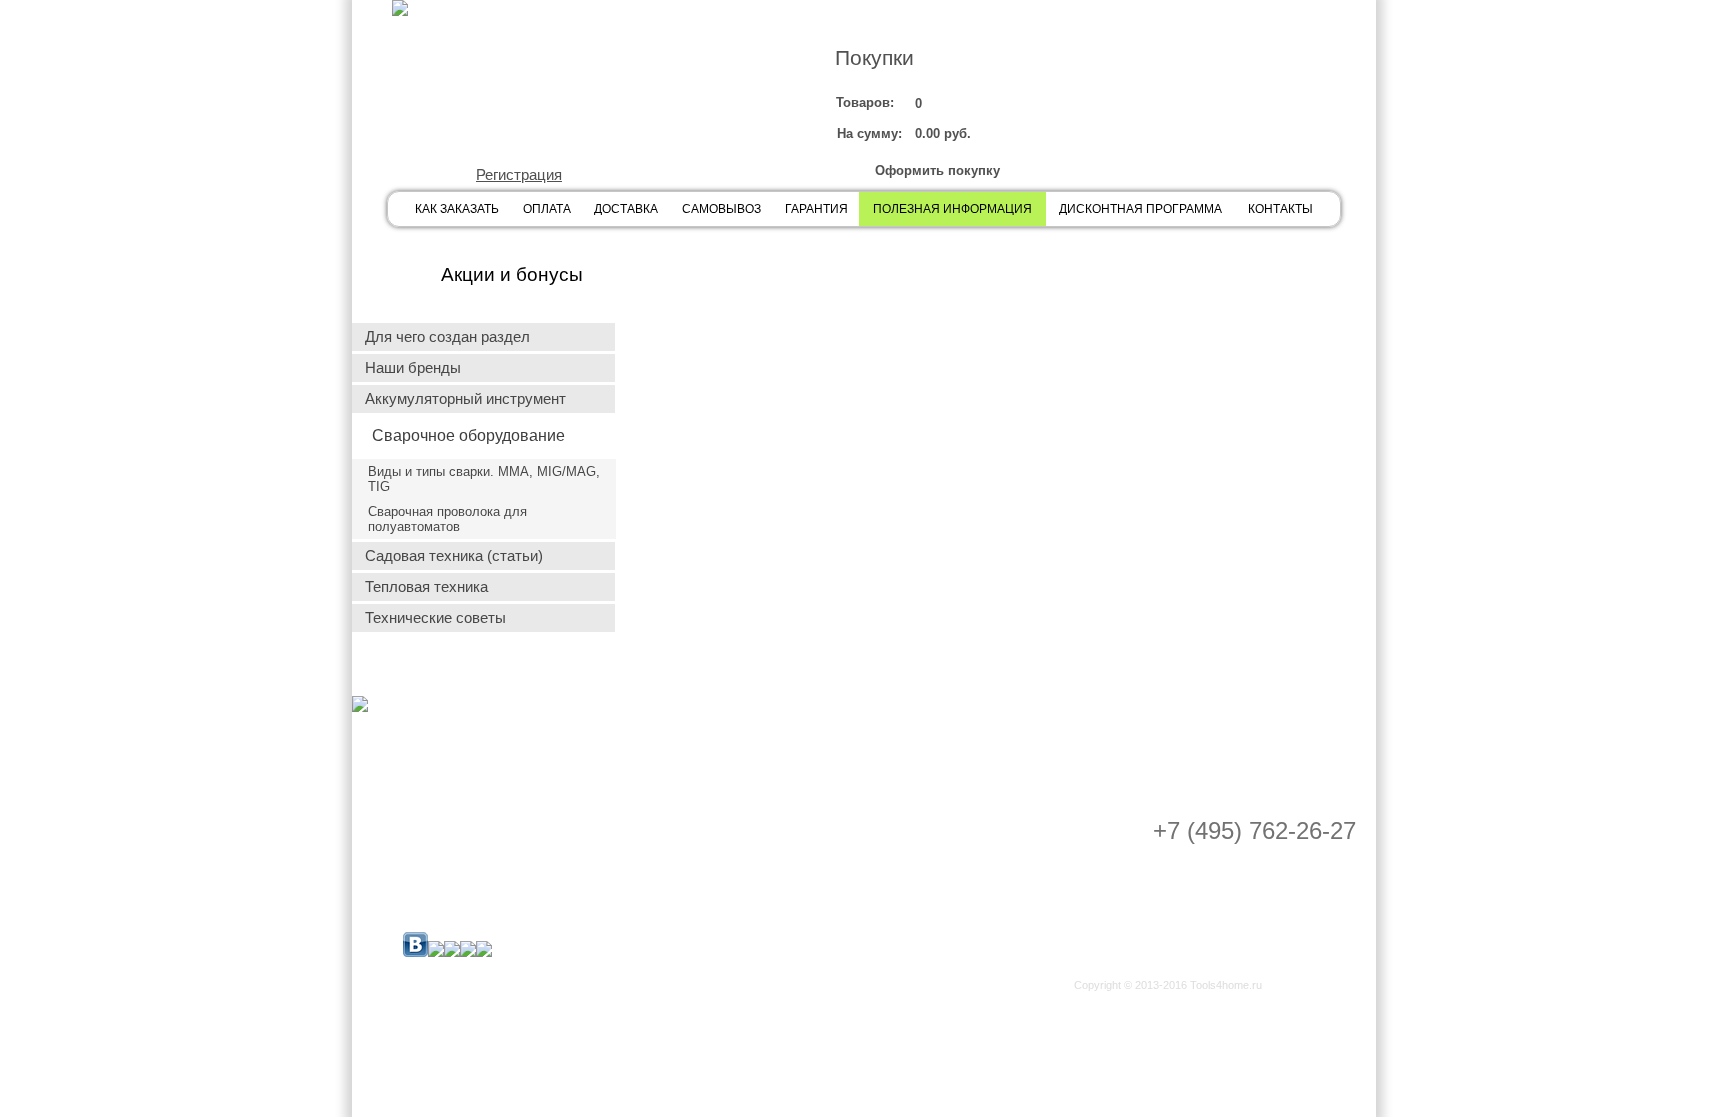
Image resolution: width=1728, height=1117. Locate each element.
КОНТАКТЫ (1280, 209)
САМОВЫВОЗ (721, 209)
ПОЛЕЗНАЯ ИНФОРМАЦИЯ (952, 209)
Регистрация (519, 175)
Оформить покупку (937, 170)
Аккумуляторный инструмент (465, 399)
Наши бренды (413, 368)
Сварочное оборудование (468, 435)
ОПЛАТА (547, 209)
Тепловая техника (426, 587)
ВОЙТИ (516, 115)
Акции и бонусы (512, 274)
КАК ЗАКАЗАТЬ (457, 209)
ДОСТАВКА (626, 209)
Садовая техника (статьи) (454, 556)
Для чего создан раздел (447, 337)
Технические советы (435, 618)
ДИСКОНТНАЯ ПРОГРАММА (1140, 209)
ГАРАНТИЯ (816, 209)
